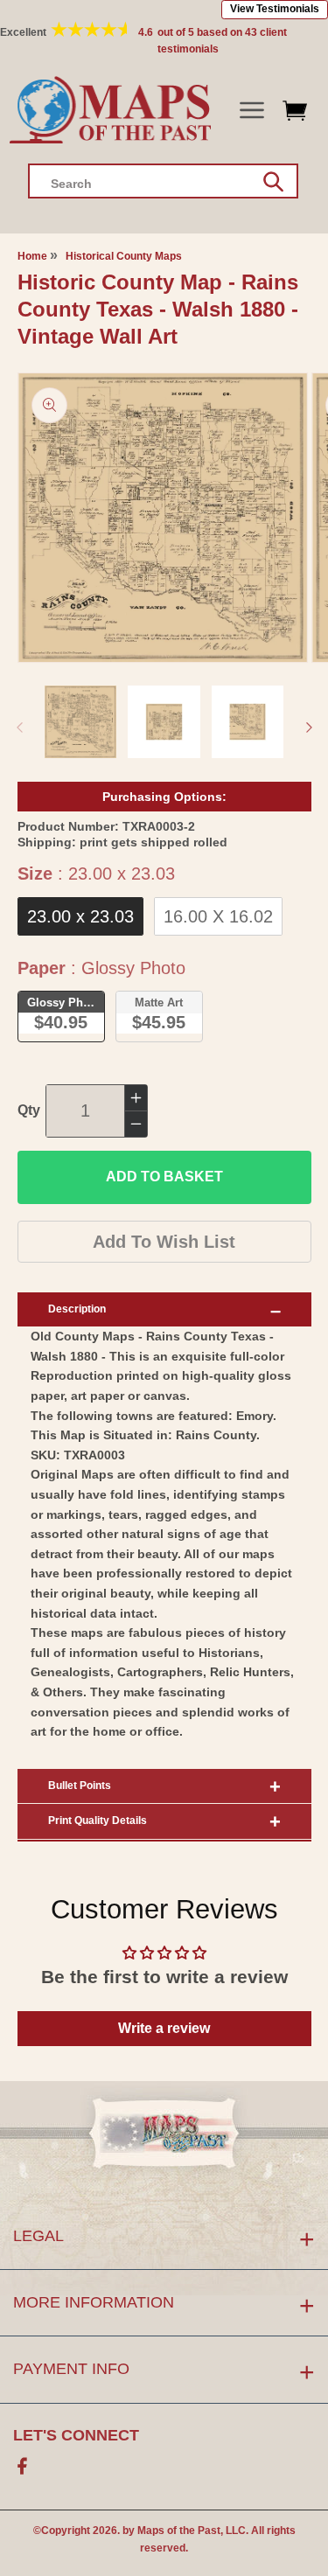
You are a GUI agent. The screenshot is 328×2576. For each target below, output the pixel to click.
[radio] (80, 916)
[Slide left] (19, 728)
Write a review (164, 2028)
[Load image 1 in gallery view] (81, 722)
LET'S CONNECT (76, 2435)
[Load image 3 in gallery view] (248, 722)
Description (77, 1309)
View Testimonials (275, 9)
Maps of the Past (179, 2531)
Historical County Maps (124, 256)
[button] (251, 111)
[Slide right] (309, 728)
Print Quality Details (98, 1821)
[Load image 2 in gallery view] (164, 722)
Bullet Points (80, 1786)
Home (32, 256)
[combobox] (163, 181)
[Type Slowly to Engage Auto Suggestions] (273, 182)
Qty (29, 1110)
